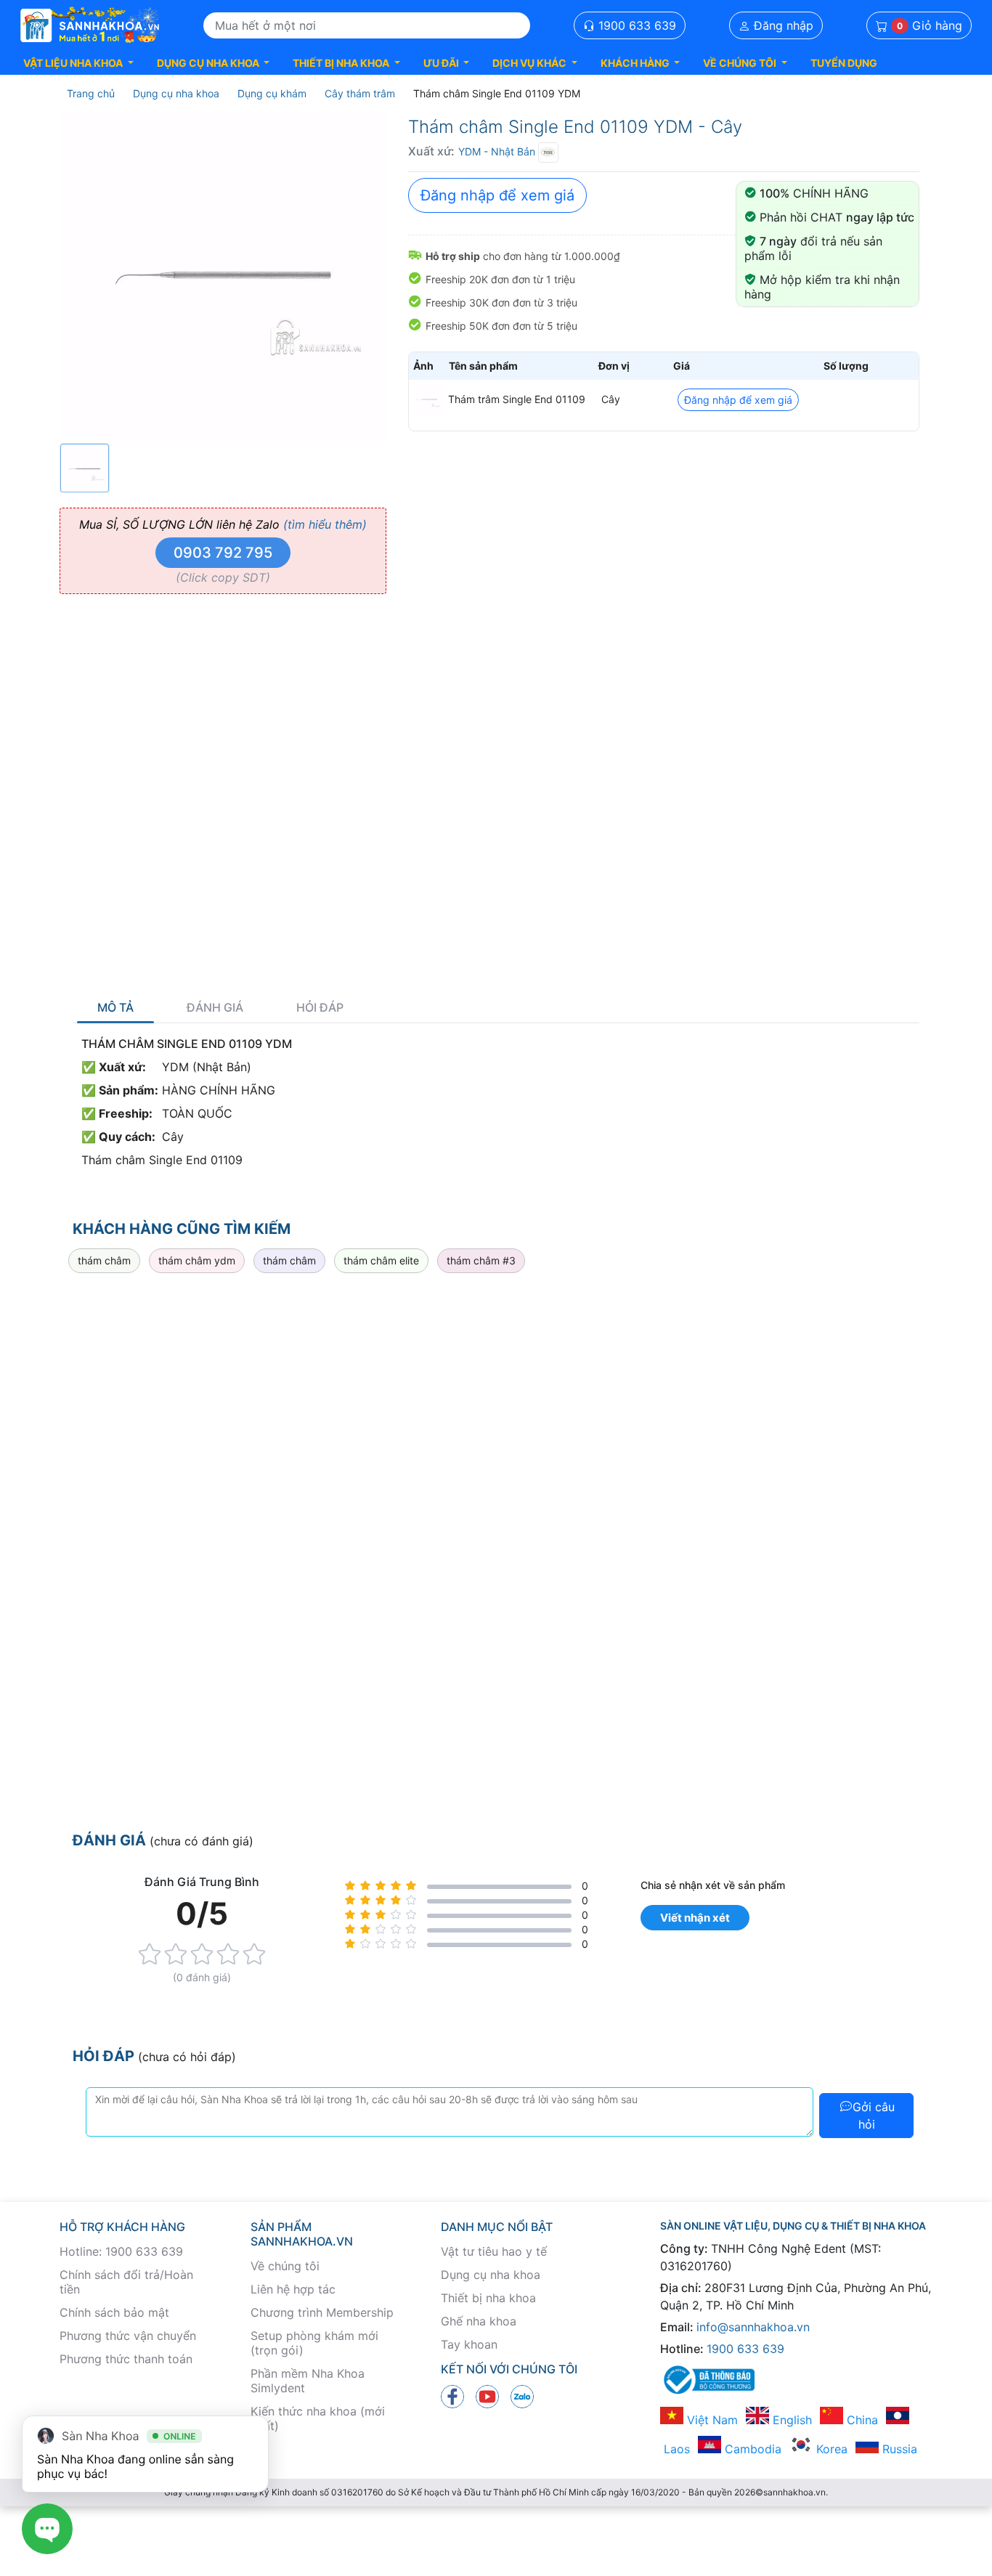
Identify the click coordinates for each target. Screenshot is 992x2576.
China (861, 2420)
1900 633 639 (635, 25)
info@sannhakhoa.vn (753, 2327)
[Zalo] (522, 2396)
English (790, 2420)
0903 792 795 (223, 553)
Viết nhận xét (695, 1918)
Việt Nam (711, 2420)
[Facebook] (452, 2396)
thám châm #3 (481, 1260)
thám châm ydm (197, 1260)
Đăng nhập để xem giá (497, 195)
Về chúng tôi (285, 2266)
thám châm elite (381, 1260)
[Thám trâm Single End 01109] (427, 399)
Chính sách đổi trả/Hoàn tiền (126, 2282)
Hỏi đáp (320, 1008)
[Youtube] (487, 2396)
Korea (830, 2449)
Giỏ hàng (930, 25)
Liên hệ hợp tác (293, 2289)
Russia (898, 2449)
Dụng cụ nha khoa (491, 2275)
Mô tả (115, 1008)
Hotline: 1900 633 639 (121, 2251)
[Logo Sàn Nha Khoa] (90, 25)
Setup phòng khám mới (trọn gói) (314, 2343)
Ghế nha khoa (479, 2321)
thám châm (104, 1260)
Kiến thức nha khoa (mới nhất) (318, 2418)
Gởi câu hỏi (874, 2116)
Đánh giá (215, 1008)
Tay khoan (469, 2344)
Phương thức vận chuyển (128, 2336)
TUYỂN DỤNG (844, 63)
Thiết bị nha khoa (488, 2298)
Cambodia (751, 2449)
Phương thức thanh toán (126, 2359)
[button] (78, 63)
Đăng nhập (782, 25)
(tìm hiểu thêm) (325, 524)
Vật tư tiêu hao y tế (494, 2251)
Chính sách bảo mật (114, 2312)
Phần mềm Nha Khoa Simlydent (308, 2381)
